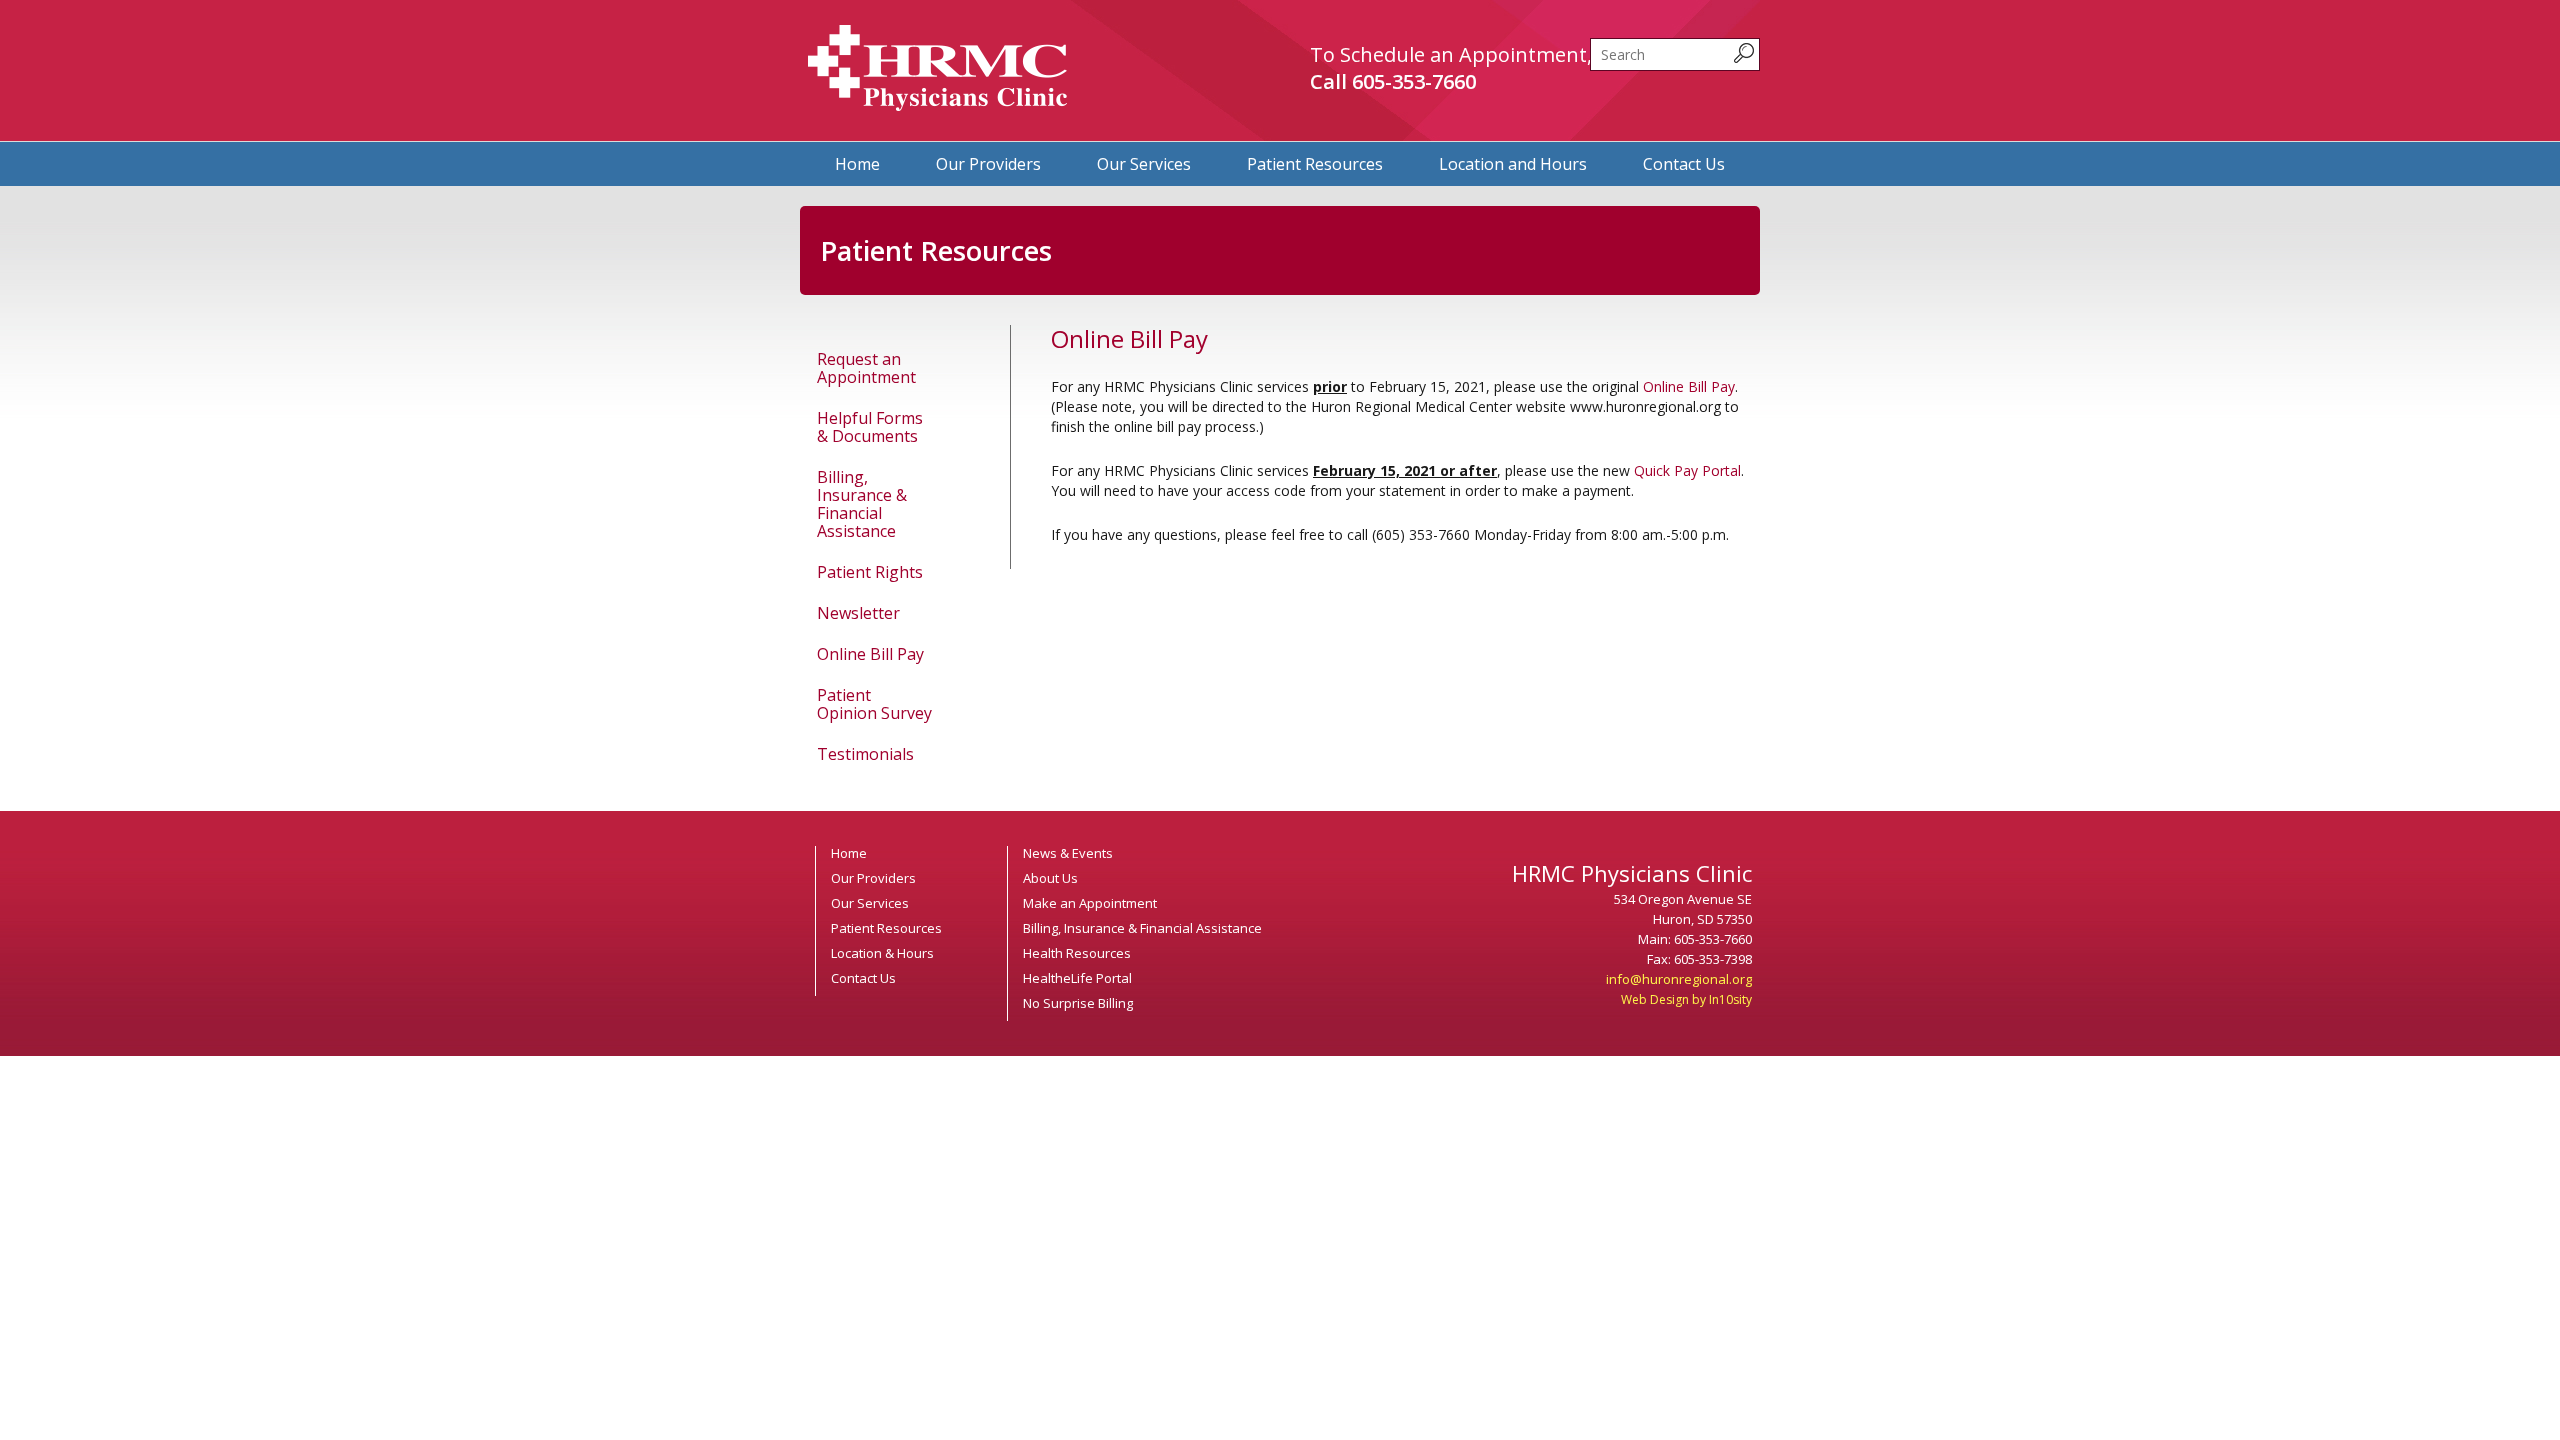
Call (1393, 81)
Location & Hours (882, 953)
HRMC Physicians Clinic (937, 68)
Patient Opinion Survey (874, 704)
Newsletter (858, 613)
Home (857, 164)
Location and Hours (1513, 164)
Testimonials (865, 754)
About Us (1050, 878)
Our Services (1144, 164)
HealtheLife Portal (1077, 978)
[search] (1675, 54)
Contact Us (1684, 164)
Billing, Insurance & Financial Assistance (862, 504)
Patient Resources (1315, 164)
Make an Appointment (1090, 903)
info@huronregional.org (1679, 979)
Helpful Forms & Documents (870, 427)
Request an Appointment (866, 368)
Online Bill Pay (870, 654)
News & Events (1068, 853)
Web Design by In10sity (1686, 999)
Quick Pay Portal (1687, 470)
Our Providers (988, 164)
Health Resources (1077, 953)
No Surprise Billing (1078, 1003)
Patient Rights (870, 572)
